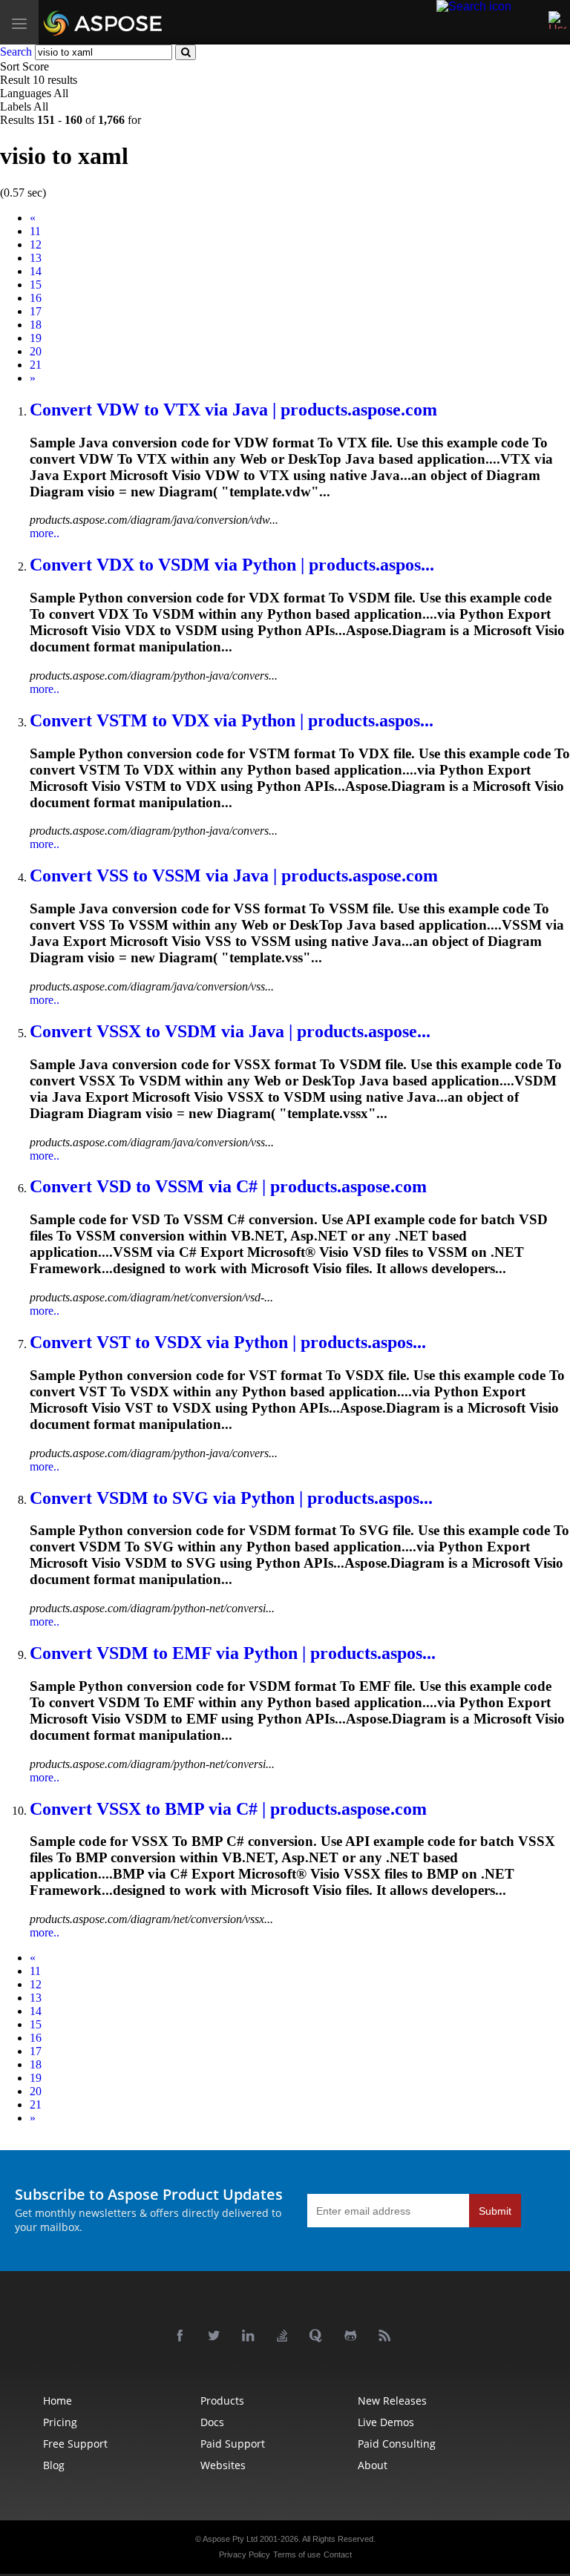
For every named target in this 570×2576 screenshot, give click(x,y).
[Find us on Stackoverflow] (285, 2336)
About (373, 2465)
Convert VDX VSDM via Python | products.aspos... (232, 565)
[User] (557, 20)
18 (36, 325)
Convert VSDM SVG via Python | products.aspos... (231, 1498)
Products (222, 2401)
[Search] (474, 6)
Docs (212, 2422)
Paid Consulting (397, 2444)
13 (36, 258)
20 (36, 351)
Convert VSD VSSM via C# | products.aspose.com (228, 1186)
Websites (223, 2465)
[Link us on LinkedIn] (251, 2336)
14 (36, 271)
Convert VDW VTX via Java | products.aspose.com (233, 410)
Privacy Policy (245, 2554)
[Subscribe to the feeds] (387, 2336)
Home (58, 2401)
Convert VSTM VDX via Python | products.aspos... (232, 720)
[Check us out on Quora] (319, 2336)
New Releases (392, 2401)
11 (35, 231)
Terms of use (297, 2554)
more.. (45, 533)
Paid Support (233, 2444)
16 (36, 298)
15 (36, 285)
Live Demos (386, 2422)
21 (36, 365)
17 (36, 311)
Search (16, 52)
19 (36, 338)
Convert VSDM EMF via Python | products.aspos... (233, 1653)
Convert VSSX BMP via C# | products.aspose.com (228, 1809)
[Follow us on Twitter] (217, 2336)
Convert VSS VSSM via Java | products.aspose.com (234, 875)
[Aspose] (142, 22)
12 (36, 244)
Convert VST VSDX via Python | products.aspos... (228, 1342)
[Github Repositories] (353, 2336)
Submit (495, 2211)
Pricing (60, 2422)
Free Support (75, 2444)
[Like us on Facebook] (183, 2336)
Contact (338, 2554)
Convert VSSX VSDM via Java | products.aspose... (230, 1031)
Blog (54, 2465)
